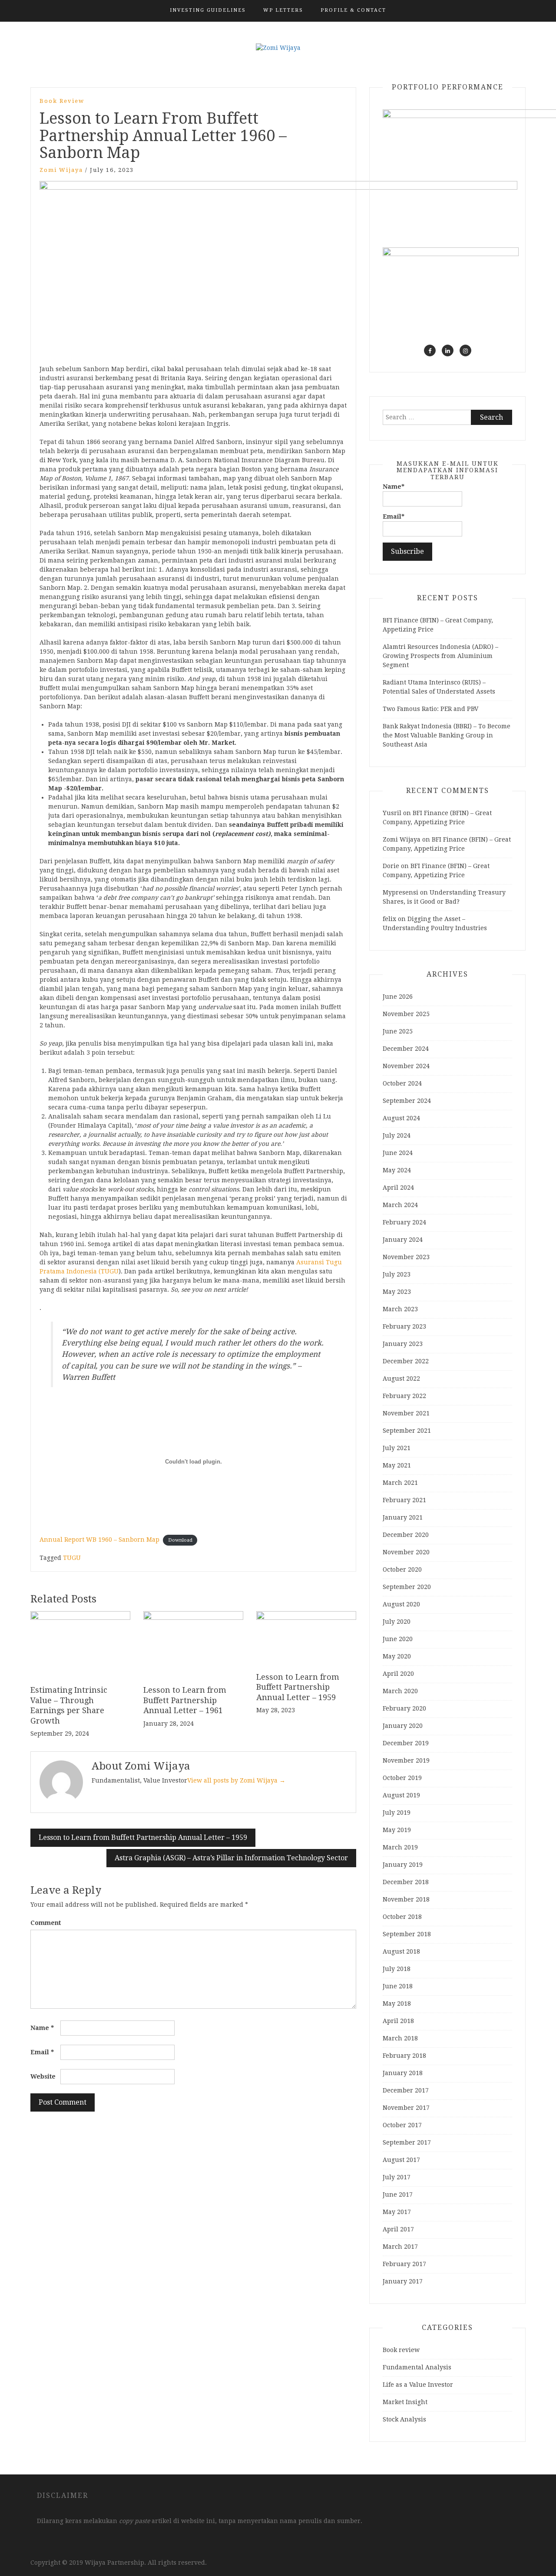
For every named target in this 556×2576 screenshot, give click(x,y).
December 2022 (406, 1361)
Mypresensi (400, 892)
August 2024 (401, 1118)
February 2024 (404, 1222)
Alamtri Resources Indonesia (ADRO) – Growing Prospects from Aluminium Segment (440, 656)
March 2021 (400, 1483)
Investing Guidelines (208, 10)
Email (42, 2052)
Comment (46, 1923)
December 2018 (406, 1882)
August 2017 (401, 2160)
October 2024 (402, 1083)
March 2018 (400, 2038)
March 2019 (400, 1847)
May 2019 (397, 1830)
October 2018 (402, 1917)
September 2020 (407, 1587)
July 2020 (397, 1622)
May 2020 (397, 1656)
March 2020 (400, 1691)
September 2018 (407, 1934)
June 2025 (398, 1031)
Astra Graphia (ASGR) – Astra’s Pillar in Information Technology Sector (231, 1858)
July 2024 (397, 1135)
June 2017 (398, 2194)
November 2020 (406, 1552)
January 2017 (403, 2281)
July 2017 (397, 2177)
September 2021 (407, 1431)
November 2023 (406, 1257)
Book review (62, 101)
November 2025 (406, 1014)
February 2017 (404, 2264)
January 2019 (403, 1865)
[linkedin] (448, 350)
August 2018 (401, 1951)
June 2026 (398, 997)
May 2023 (397, 1292)
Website (43, 2076)
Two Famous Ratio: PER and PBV (430, 709)
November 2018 (406, 1899)
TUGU (72, 1558)
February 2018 (404, 2056)
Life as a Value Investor (418, 2385)
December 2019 (406, 1743)
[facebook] (430, 350)
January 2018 (403, 2073)
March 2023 (400, 1309)
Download (180, 1540)
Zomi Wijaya (61, 170)
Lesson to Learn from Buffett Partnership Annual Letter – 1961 (185, 1700)
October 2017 (402, 2125)
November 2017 (406, 2108)
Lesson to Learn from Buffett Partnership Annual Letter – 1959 (298, 1687)
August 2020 (401, 1604)
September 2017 (407, 2142)
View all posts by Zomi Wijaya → (236, 1780)
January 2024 (403, 1240)
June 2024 (398, 1153)
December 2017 (406, 2090)
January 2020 (403, 1726)
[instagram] (465, 350)
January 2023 (403, 1344)
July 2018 (397, 1969)
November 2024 (406, 1066)
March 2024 (400, 1205)
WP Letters (283, 10)
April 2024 (398, 1188)
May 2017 (397, 2212)
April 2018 (398, 2021)
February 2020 (404, 1708)
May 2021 (397, 1465)
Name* (394, 487)
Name (42, 2028)
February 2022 (404, 1396)
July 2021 (397, 1448)
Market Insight (405, 2402)
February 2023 (404, 1326)
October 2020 (402, 1569)
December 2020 (406, 1535)
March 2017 (400, 2247)
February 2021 (404, 1500)
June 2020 (398, 1639)
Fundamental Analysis (417, 2367)
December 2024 (406, 1049)
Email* (394, 517)
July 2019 (397, 1813)
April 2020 (398, 1674)
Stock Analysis (404, 2419)
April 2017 (398, 2229)
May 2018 (397, 2004)
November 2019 (406, 1760)
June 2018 (398, 1986)
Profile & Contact (353, 10)
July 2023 (397, 1274)
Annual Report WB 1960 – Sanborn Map (99, 1540)
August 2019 (401, 1795)
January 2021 (403, 1517)
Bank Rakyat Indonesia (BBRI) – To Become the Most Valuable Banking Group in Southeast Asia (447, 735)
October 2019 (402, 1778)
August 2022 (401, 1378)
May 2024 (397, 1170)
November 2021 (406, 1413)
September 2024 (407, 1101)
